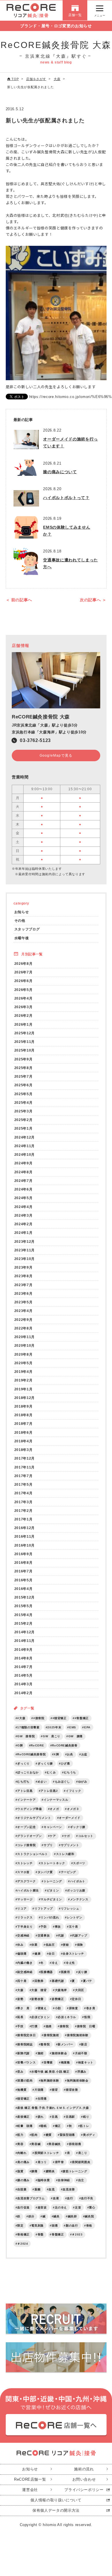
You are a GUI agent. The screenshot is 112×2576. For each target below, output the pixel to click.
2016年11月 (25, 1536)
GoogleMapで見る (56, 755)
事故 (58, 1927)
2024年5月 (24, 1198)
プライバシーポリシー (84, 2490)
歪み (20, 2072)
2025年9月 (24, 1059)
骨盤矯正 (58, 2234)
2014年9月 (24, 1650)
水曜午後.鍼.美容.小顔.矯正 (50, 2072)
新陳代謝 (23, 2053)
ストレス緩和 (65, 1854)
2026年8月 (24, 964)
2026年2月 (24, 1015)
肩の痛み (23, 2162)
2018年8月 (24, 1415)
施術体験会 (59, 2053)
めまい (42, 1782)
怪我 (87, 2017)
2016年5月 (24, 1580)
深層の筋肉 (25, 2081)
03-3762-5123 (35, 740)
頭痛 (55, 2226)
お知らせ (22, 912)
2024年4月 (24, 1207)
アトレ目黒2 (49, 1791)
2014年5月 (24, 1675)
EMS (73, 1727)
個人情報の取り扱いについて (56, 2500)
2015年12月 (25, 1597)
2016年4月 (24, 1589)
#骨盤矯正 (82, 1718)
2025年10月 (25, 1050)
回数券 (39, 1981)
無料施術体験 (50, 2081)
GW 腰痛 (76, 1736)
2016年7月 (24, 1571)
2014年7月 (24, 1667)
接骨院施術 (51, 2035)
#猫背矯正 (60, 1718)
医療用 (65, 1972)
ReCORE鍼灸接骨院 (31, 1754)
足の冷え (61, 2207)
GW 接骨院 (26, 1736)
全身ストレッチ (73, 1954)
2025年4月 (24, 1103)
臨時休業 (44, 2180)
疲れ (41, 2117)
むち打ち (23, 1782)
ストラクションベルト (33, 1854)
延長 (20, 2017)
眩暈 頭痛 (25, 2126)
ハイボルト (78, 1881)
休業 (34, 1945)
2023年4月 (24, 1311)
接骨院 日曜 (86, 2026)
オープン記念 (26, 1827)
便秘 (66, 1945)
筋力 (20, 2135)
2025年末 (54, 1727)
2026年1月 (24, 1024)
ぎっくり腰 (45, 1764)
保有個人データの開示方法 (56, 2510)
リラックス (25, 1917)
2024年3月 (24, 1215)
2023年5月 (24, 1302)
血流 (52, 2189)
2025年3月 (24, 1111)
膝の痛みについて (60, 472)
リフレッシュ (70, 1909)
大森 (20, 1990)
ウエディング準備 (29, 1809)
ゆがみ (83, 1782)
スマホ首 (23, 1872)
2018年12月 (25, 1398)
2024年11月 (25, 1146)
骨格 (89, 2226)
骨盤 (41, 2234)
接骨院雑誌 (25, 2044)
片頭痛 (39, 2090)
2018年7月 (24, 1424)
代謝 (61, 1936)
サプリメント (70, 1845)
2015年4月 (24, 1615)
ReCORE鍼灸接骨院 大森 (41, 717)
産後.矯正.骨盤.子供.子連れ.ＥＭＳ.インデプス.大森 (53, 2108)
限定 (20, 2226)
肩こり (83, 2153)
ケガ (67, 1836)
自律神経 (64, 2180)
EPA (87, 1727)
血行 (70, 2198)
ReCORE (37, 1745)
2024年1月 (24, 1233)
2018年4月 (24, 1441)
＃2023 (77, 2234)
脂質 (20, 2171)
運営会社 (30, 2490)
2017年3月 (24, 1502)
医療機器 (47, 1972)
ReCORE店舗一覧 (30, 2479)
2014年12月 (25, 1632)
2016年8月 (24, 1563)
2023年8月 (24, 1276)
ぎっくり (23, 1764)
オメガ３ (73, 1809)
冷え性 (70, 1963)
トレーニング (53, 1881)
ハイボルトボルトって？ (66, 498)
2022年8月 (24, 1328)
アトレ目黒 (25, 1791)
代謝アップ (79, 1936)
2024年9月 (24, 1163)
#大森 (21, 1718)
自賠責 (22, 2189)
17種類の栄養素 (28, 1727)
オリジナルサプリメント (34, 1818)
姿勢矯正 (58, 1999)
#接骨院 (39, 1718)
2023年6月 (24, 1293)
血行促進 (23, 2207)
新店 (84, 2044)
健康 (37, 1954)
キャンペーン (53, 1827)
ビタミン (53, 1890)
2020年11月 (25, 1337)
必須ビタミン (40, 2017)
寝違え (42, 2008)
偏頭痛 (22, 1954)
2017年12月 (25, 1458)
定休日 (76, 1999)
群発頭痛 (75, 2144)
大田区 (80, 1990)
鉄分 (31, 2216)
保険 (80, 1945)
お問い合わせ (84, 2479)
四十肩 (22, 1981)
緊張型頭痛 (67, 2135)
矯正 (58, 2126)
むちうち (70, 1772)
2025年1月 (24, 1128)
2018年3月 (24, 1450)
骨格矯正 (23, 2234)
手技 (20, 2026)
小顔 (58, 2008)
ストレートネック (53, 1863)
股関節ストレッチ (47, 2153)
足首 (78, 2207)
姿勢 (20, 1999)
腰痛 (34, 2171)
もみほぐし (62, 1782)
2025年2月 (24, 1120)
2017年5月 (24, 1484)
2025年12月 (25, 1033)
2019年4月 (24, 1372)
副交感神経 (25, 1972)
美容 (20, 2144)
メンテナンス (79, 1899)
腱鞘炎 (50, 2171)
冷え (55, 1963)
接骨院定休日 (26, 2035)
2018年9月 (24, 1406)
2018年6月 (24, 1432)
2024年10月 (25, 1154)
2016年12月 (25, 1528)
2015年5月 (24, 1606)
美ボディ (89, 2135)
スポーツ (79, 1863)
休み (20, 1945)
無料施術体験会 (78, 2081)
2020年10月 (25, 1345)
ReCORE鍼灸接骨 (65, 1745)
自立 (81, 2180)
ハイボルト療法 (28, 1890)
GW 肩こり (52, 1736)
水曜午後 (22, 938)
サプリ (48, 1845)
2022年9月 (24, 1320)
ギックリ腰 (78, 1827)
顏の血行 (72, 2226)
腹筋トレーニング (75, 2171)
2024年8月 (24, 1172)
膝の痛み (23, 2180)
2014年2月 (24, 1693)
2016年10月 (25, 1545)
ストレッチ (25, 1863)
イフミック (73, 1791)
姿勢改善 (37, 1999)
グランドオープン (29, 1836)
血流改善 (69, 2189)
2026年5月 (24, 990)
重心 (92, 2207)
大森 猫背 (39, 1990)
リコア (22, 1909)
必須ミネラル (67, 2017)
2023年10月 (25, 1259)
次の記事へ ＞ (93, 600)
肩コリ (42, 2162)
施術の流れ (84, 2469)
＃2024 (23, 2244)
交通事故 (44, 1936)
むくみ (51, 1772)
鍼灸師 (72, 2216)
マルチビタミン (51, 1899)
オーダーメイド (70, 1818)
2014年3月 (24, 1684)
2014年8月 (24, 1658)
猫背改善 (72, 2090)
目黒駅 (70, 2117)
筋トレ (84, 2126)
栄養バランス (26, 2062)
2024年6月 (24, 1189)
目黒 (55, 2117)
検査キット (86, 2062)
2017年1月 (24, 1519)
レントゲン (75, 1917)
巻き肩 (91, 2008)
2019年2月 (24, 1380)
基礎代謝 (58, 1981)
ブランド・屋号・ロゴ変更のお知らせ (56, 26)
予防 (44, 1927)
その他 (20, 920)
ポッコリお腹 (76, 1890)
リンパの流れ (50, 1917)
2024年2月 (24, 1224)
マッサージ (25, 1899)
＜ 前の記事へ (19, 600)
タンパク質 (45, 1872)
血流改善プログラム (31, 2198)
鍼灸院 (89, 2216)
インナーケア (26, 1800)
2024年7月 (24, 1181)
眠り (86, 2117)
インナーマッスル (56, 1800)
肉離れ (22, 2153)
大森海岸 (61, 1990)
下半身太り (25, 1927)
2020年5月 (24, 1363)
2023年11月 (25, 1250)
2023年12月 (25, 1241)
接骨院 (64, 2026)
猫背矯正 (23, 2099)
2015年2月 (24, 1623)
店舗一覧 (75, 15)
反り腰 (83, 1972)
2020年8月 (24, 1354)
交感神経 (23, 1936)
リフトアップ (44, 1909)
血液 (56, 2198)
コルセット (86, 1836)
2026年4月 (24, 998)
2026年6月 (24, 981)
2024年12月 (25, 1137)
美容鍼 (36, 2144)
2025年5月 (24, 1094)
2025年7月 (24, 1076)
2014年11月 (25, 1641)
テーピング (68, 1872)
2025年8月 (24, 1068)
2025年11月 (25, 1042)
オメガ (54, 1809)
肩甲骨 (59, 2162)
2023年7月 (24, 1285)
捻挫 (49, 2026)
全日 (52, 1954)
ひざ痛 (65, 1764)
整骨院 (45, 2044)
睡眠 (44, 2126)
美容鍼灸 (55, 2144)
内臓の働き (25, 1963)
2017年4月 (24, 1493)
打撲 (34, 2026)
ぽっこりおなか (28, 1772)
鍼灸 (56, 2216)
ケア (53, 1836)
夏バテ (88, 1981)
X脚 (56, 1754)
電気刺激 (37, 2226)
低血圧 (50, 1945)
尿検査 (74, 2008)
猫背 (55, 2090)
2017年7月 (24, 1476)
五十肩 (74, 1927)
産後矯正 (23, 2117)
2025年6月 (24, 1085)
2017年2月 (24, 1511)
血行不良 (87, 2198)
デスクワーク (26, 1881)
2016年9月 (24, 1554)
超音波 (42, 2207)
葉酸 (37, 2189)
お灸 (70, 1754)
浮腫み (82, 2072)
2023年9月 (24, 1267)
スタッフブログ (27, 929)
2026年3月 (24, 1007)
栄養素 (48, 2062)
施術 (41, 2053)
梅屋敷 (65, 2062)
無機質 (22, 2090)
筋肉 (34, 2135)
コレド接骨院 (26, 1845)
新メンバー (65, 2044)
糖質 (49, 2135)
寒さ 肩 (23, 2008)
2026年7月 (24, 972)
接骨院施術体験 (78, 2035)
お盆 (84, 1754)
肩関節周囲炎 (81, 2162)
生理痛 (42, 2099)
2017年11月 (25, 1467)
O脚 (20, 1745)
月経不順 (81, 2053)
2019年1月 (24, 1389)
